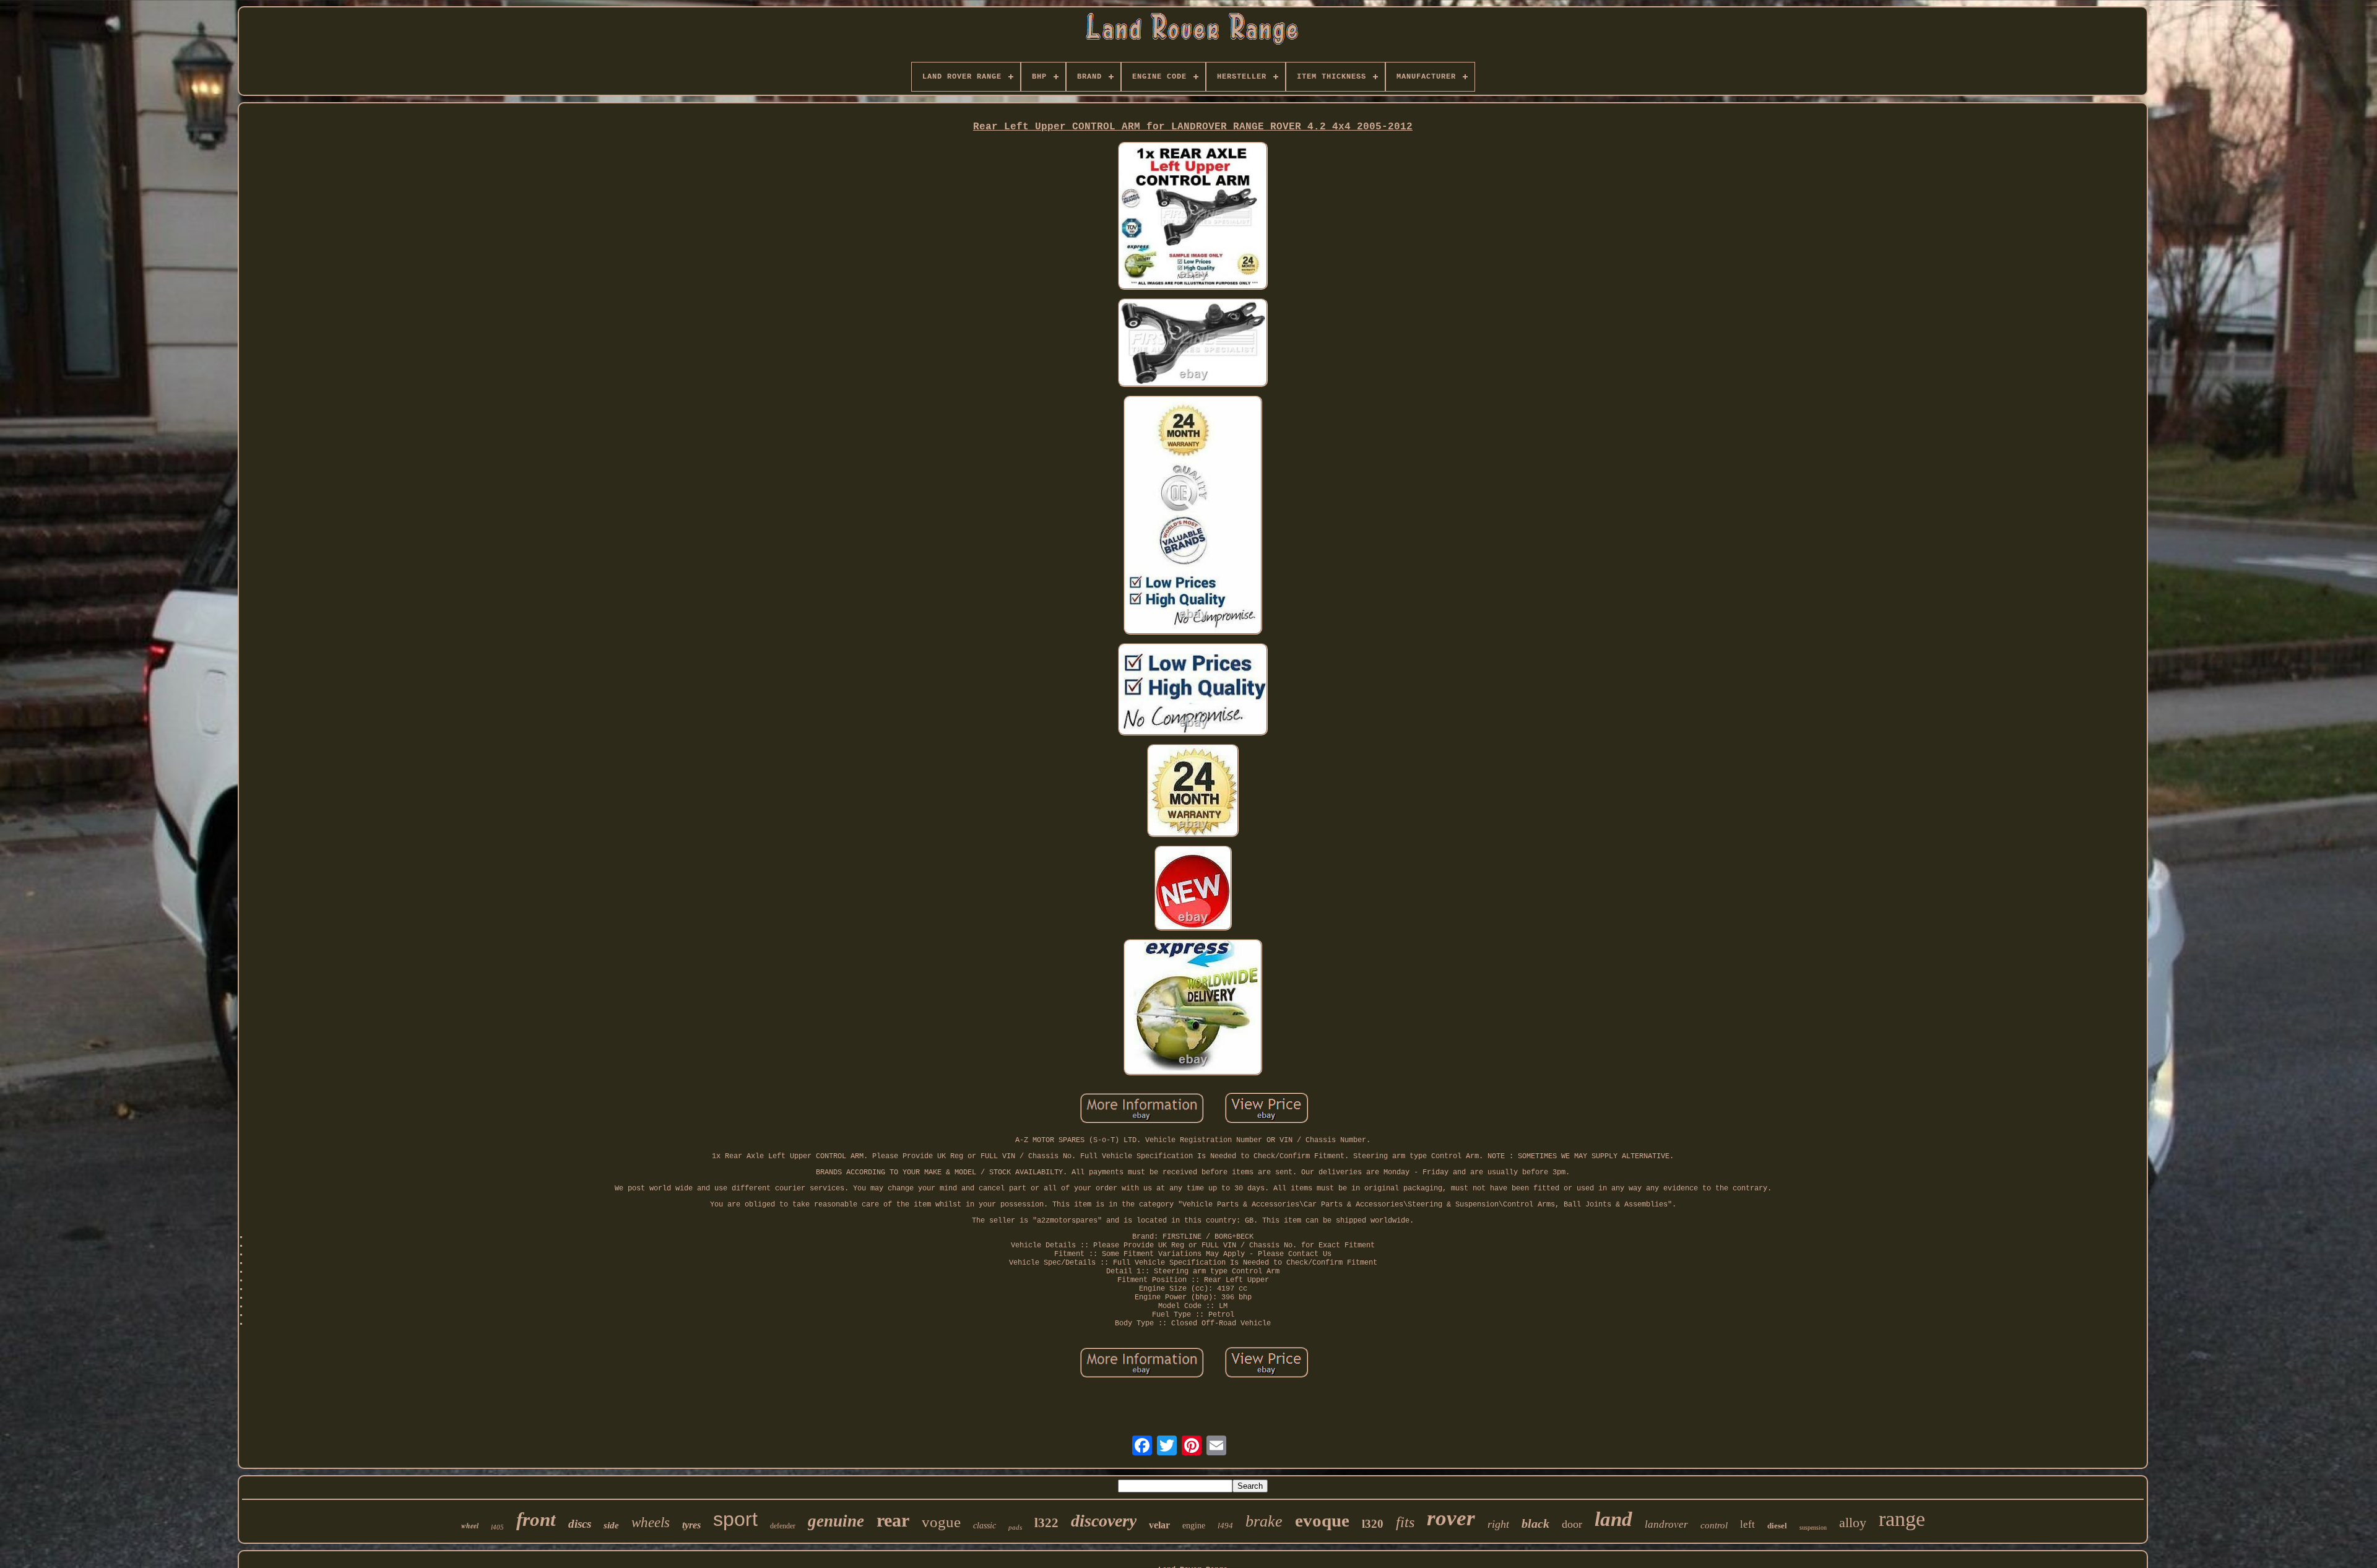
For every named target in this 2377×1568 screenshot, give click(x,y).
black (1535, 1523)
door (1572, 1524)
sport (735, 1519)
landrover (1666, 1524)
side (611, 1525)
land (1613, 1519)
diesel (1777, 1526)
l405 (497, 1527)
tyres (691, 1525)
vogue (941, 1522)
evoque (1322, 1520)
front (536, 1519)
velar (1159, 1525)
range (1902, 1519)
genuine (836, 1521)
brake (1264, 1521)
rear (893, 1520)
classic (985, 1526)
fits (1405, 1522)
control (1714, 1525)
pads (1015, 1527)
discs (580, 1524)
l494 (1225, 1526)
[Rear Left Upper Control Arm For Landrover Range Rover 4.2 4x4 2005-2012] (1193, 217)
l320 (1373, 1524)
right (1498, 1524)
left (1747, 1524)
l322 (1046, 1523)
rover (1451, 1518)
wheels (651, 1523)
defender (783, 1526)
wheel (470, 1526)
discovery (1104, 1521)
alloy (1853, 1523)
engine (1194, 1526)
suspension (1813, 1527)
